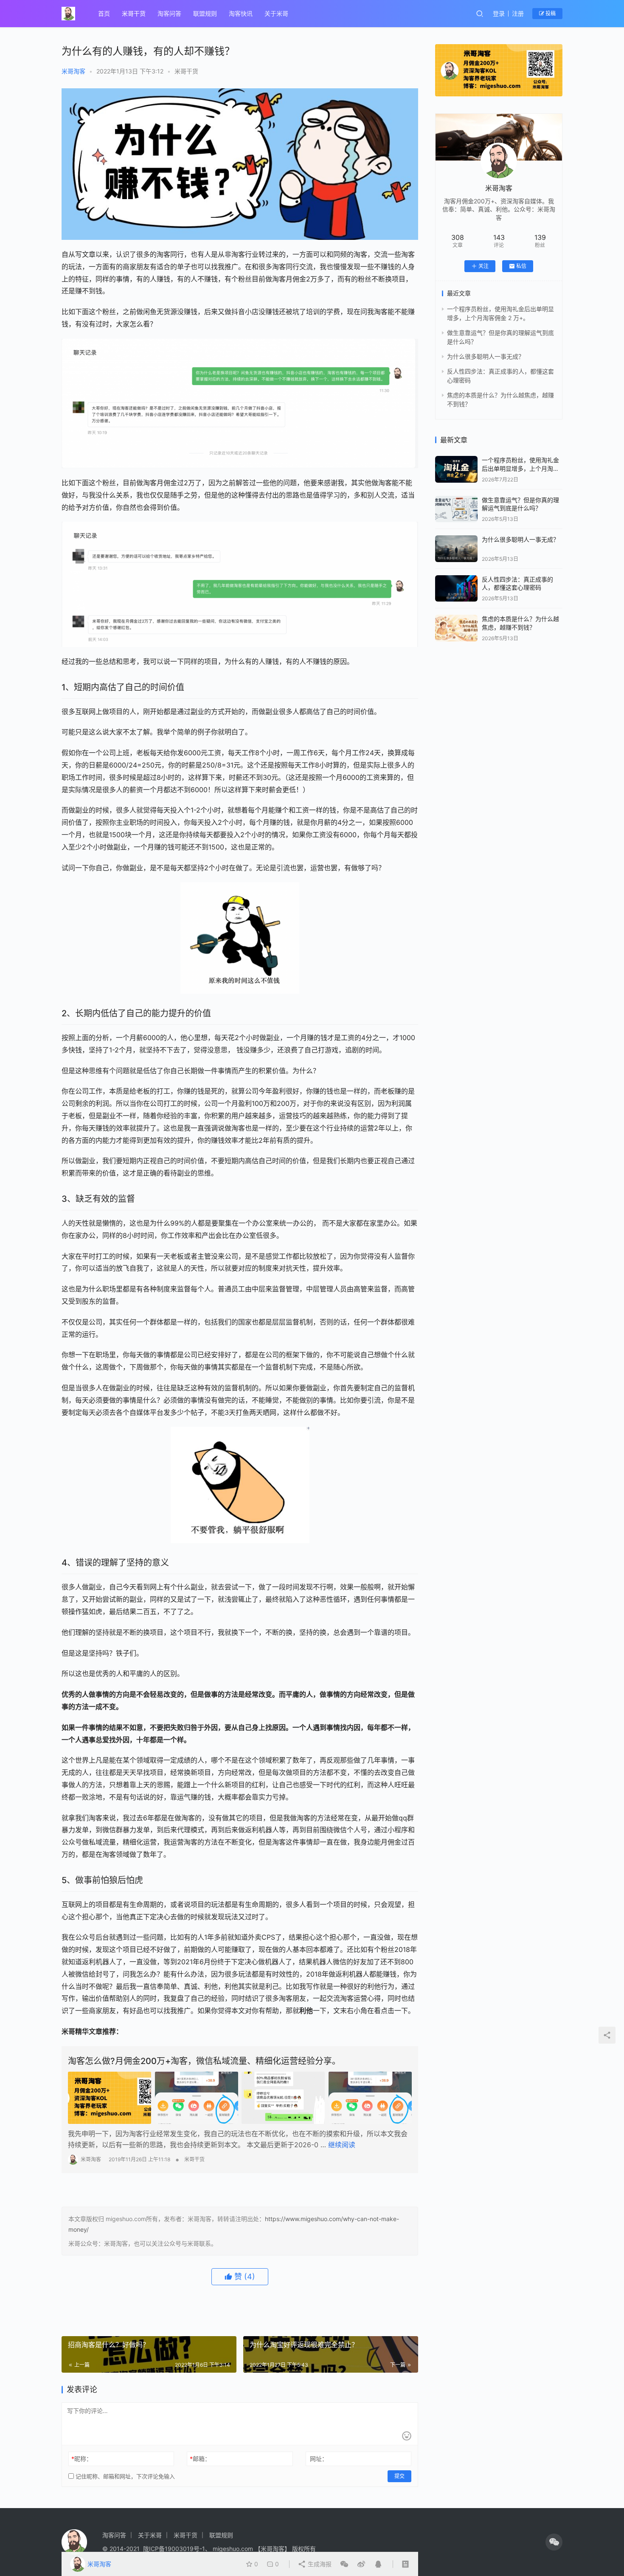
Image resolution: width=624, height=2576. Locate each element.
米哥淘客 (73, 71)
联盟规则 (205, 13)
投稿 (550, 13)
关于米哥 (276, 13)
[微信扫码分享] (344, 2564)
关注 (483, 266)
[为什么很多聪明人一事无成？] (456, 549)
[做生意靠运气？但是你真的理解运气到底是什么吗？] (456, 509)
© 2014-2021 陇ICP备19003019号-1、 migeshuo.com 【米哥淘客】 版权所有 (209, 2549)
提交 (399, 2476)
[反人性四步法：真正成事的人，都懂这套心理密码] (456, 589)
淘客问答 (169, 13)
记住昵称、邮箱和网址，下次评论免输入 (124, 2476)
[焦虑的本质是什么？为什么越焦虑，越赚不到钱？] (456, 628)
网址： (319, 2459)
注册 (518, 13)
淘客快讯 (241, 13)
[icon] (554, 2542)
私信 (521, 266)
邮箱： (200, 2459)
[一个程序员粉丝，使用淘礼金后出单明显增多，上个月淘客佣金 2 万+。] (456, 469)
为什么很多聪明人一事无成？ (486, 356)
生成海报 (319, 2564)
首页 (104, 13)
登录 (499, 13)
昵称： (82, 2459)
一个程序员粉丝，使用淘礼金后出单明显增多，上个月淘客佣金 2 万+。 (520, 468)
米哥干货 (134, 13)
